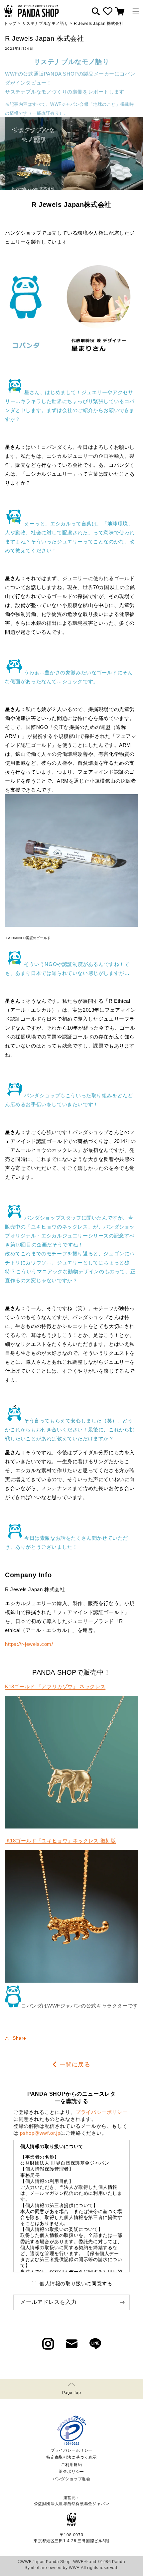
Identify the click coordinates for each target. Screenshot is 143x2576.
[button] (136, 11)
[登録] (122, 2302)
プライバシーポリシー (101, 2112)
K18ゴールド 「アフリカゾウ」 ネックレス (55, 1686)
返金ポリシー (71, 2472)
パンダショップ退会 (71, 2479)
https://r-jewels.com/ (29, 1644)
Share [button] (19, 2038)
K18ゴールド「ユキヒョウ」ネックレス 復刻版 (60, 1841)
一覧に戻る (75, 2065)
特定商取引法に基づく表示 (71, 2457)
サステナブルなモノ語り (45, 24)
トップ (10, 24)
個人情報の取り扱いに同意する (76, 2283)
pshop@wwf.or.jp (40, 2133)
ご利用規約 (71, 2465)
